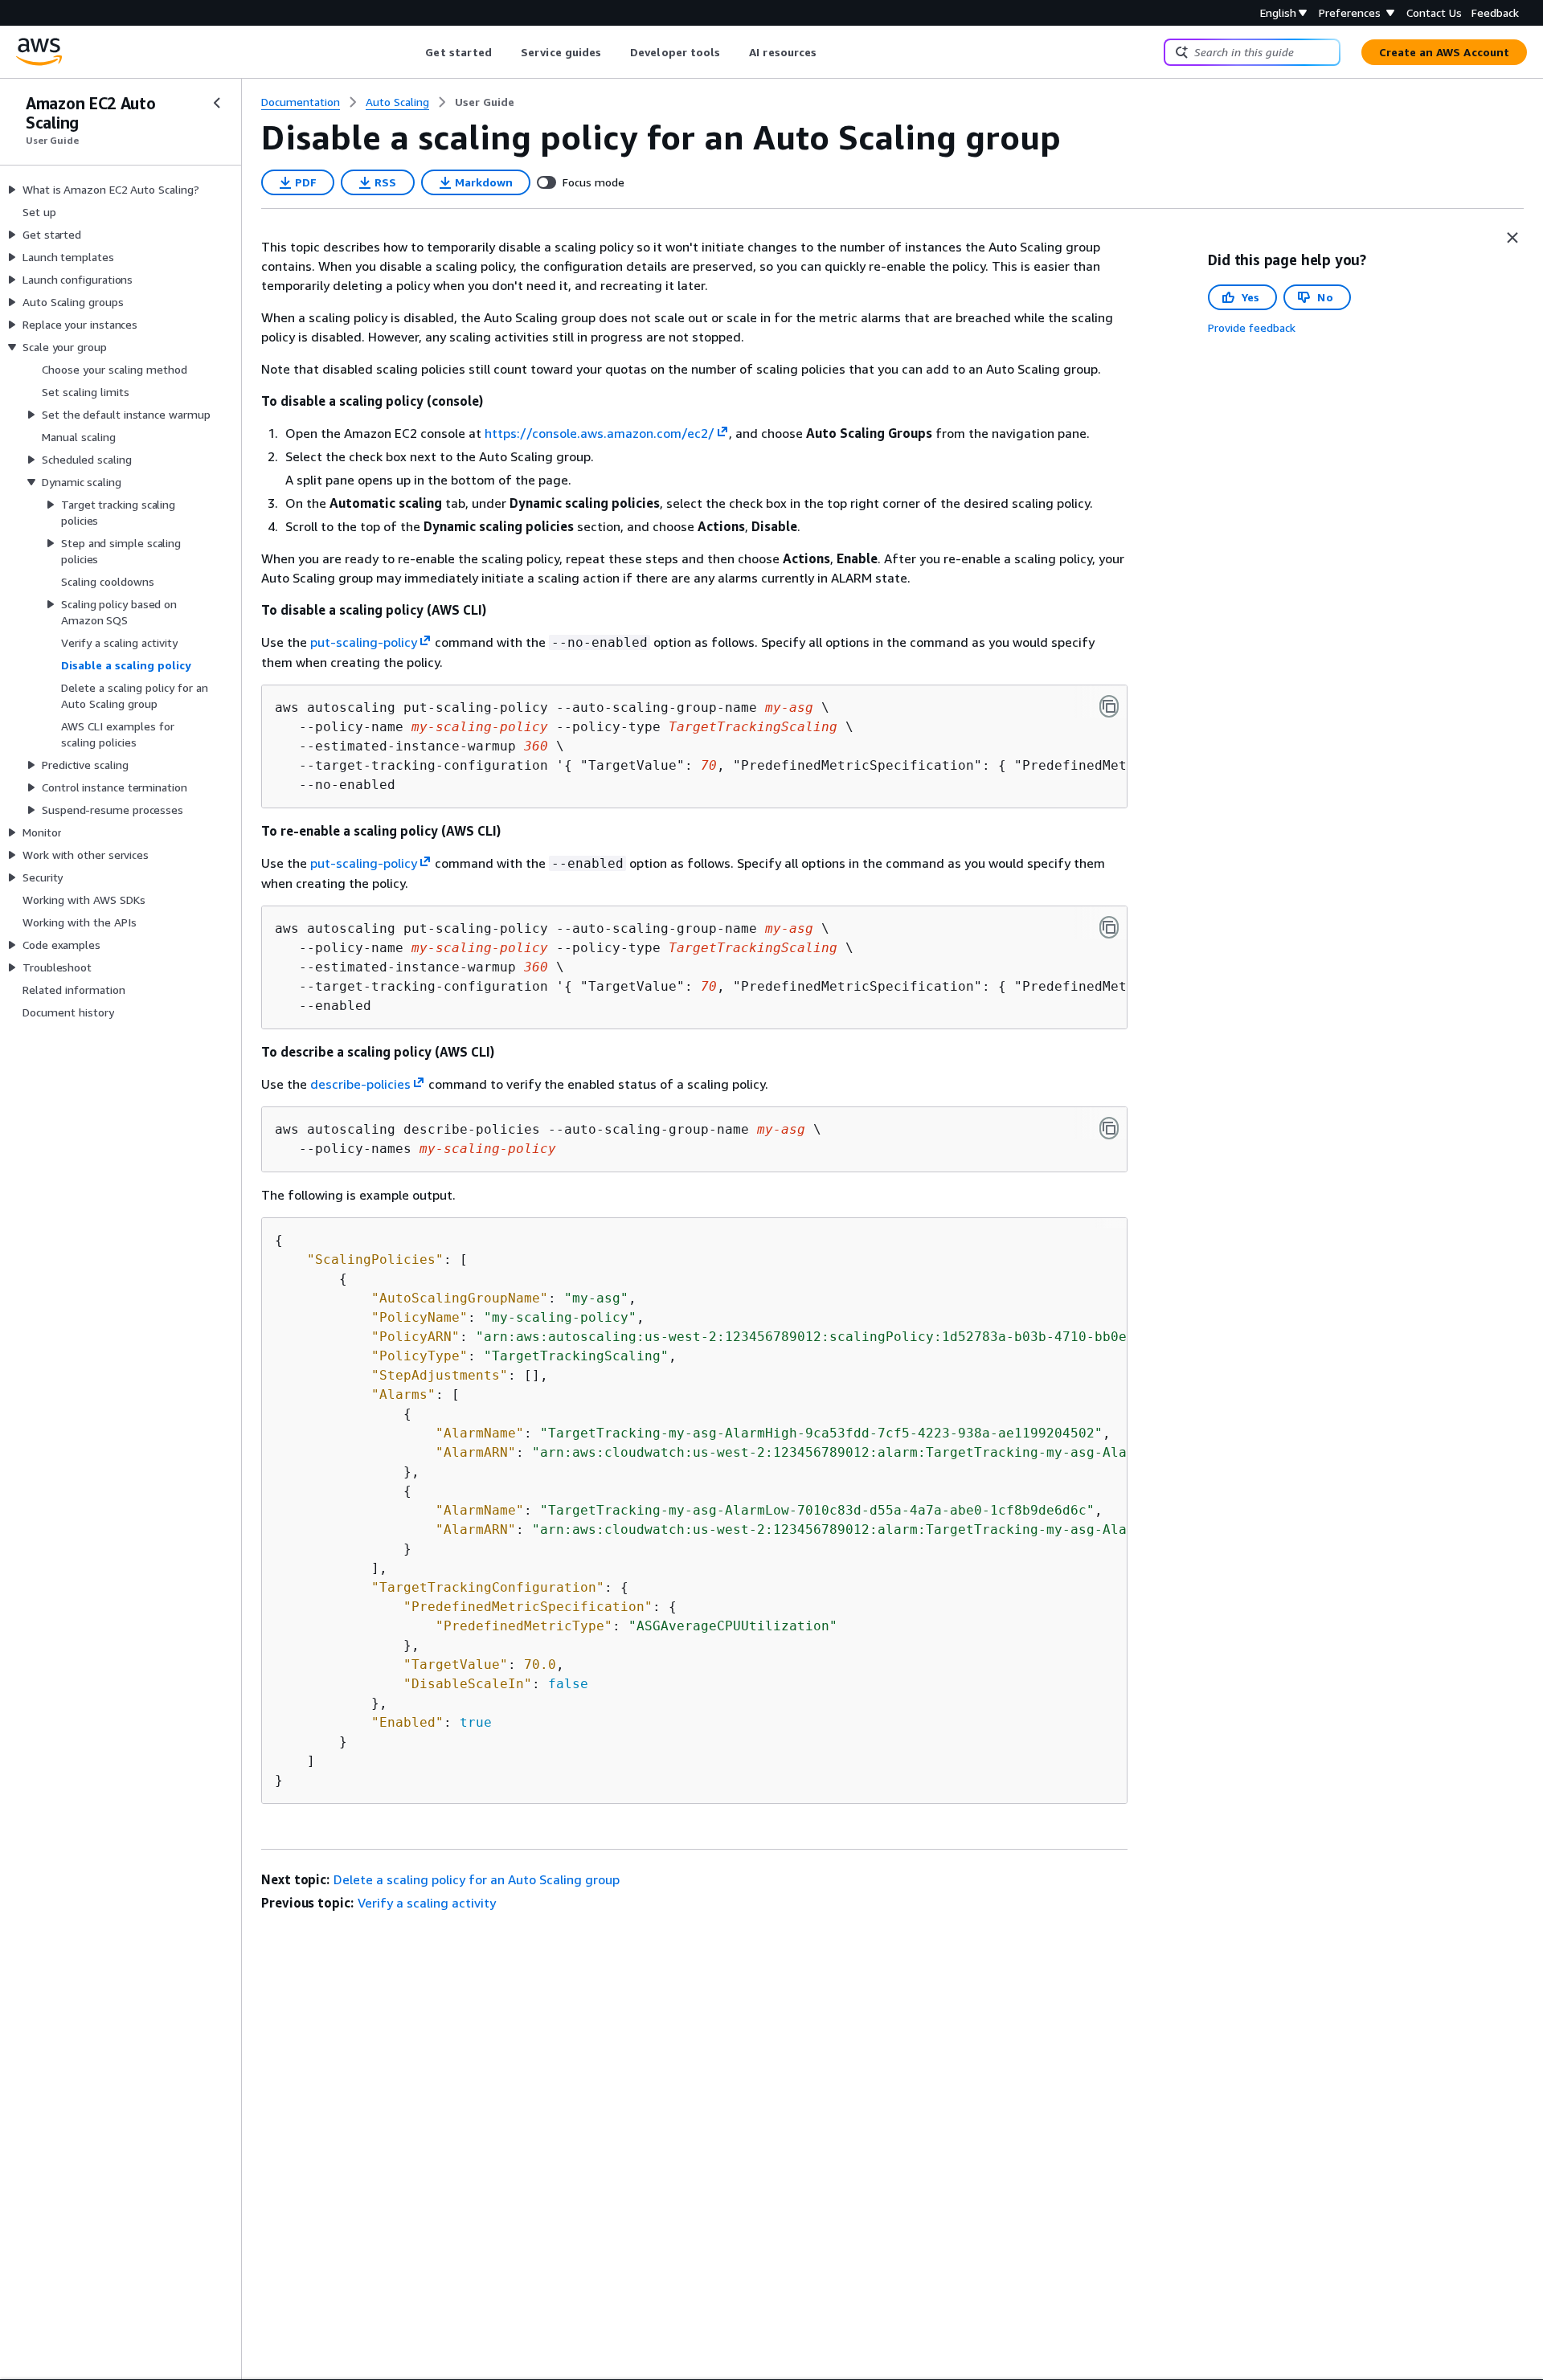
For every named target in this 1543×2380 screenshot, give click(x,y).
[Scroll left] (413, 52)
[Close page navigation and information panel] (1512, 238)
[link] (485, 102)
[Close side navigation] (217, 103)
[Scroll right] (829, 52)
